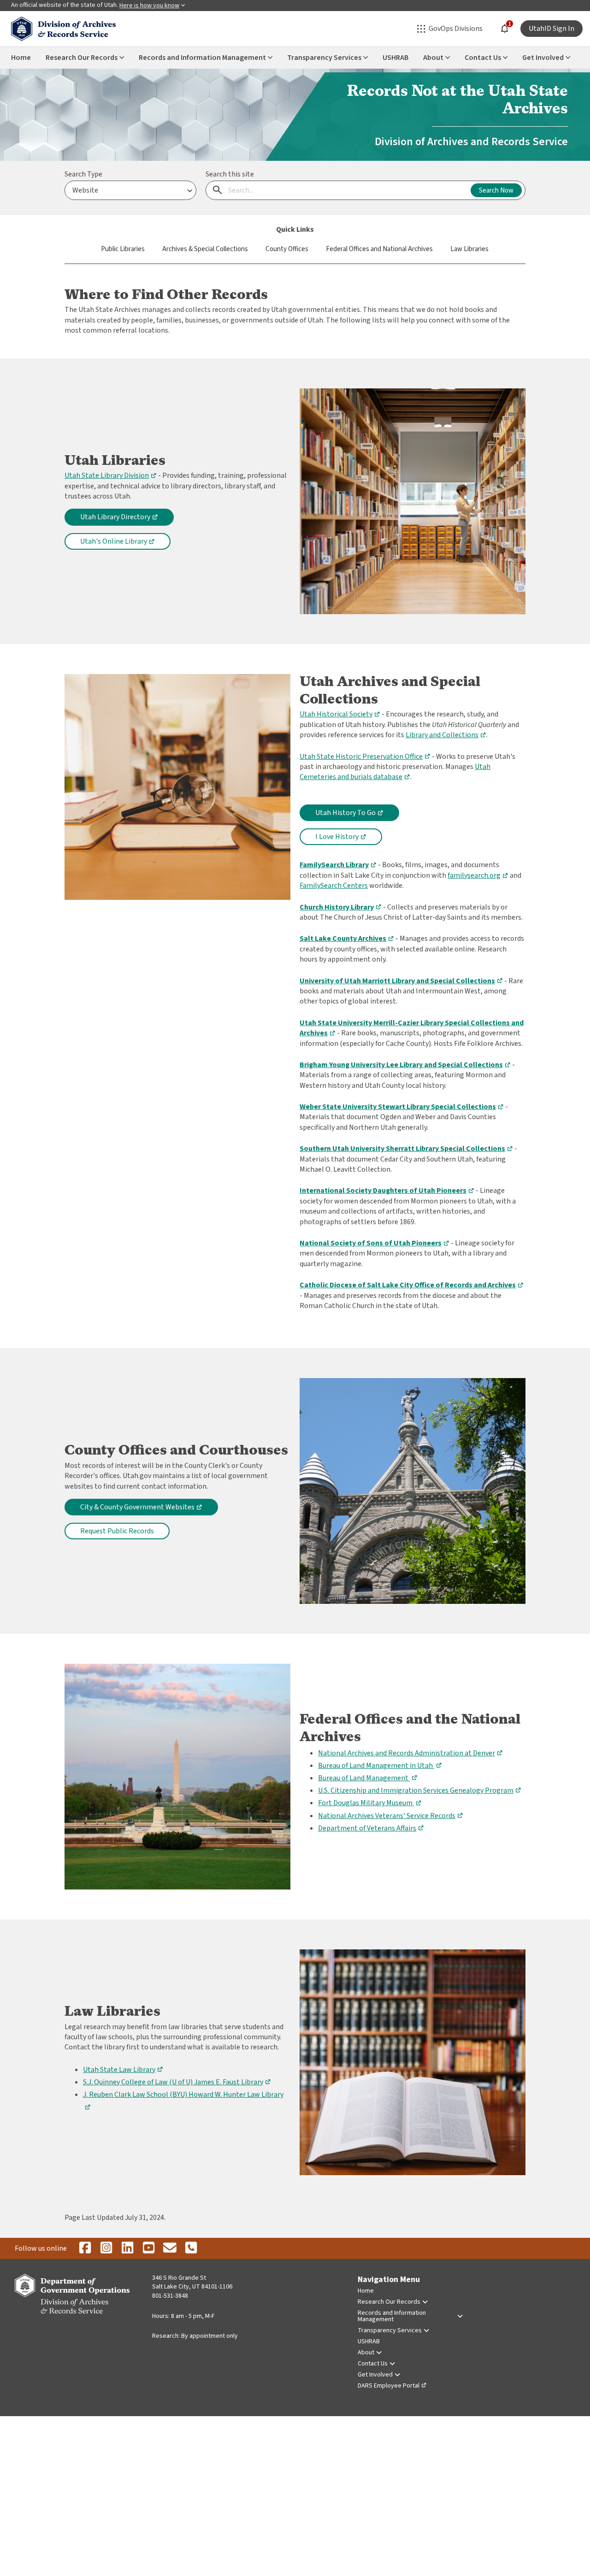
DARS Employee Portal (389, 2386)
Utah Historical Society (340, 714)
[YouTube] (148, 2248)
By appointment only (209, 2336)
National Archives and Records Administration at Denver (410, 1753)
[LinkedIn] (127, 2248)
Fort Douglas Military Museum (370, 1803)
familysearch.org (478, 875)
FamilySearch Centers (334, 886)
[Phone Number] (191, 2248)
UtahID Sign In (552, 29)
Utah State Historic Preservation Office (365, 757)
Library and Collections (446, 735)
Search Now (496, 191)
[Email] (170, 2248)
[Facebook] (85, 2248)
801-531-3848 (170, 2296)
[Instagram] (106, 2248)
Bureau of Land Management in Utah (380, 1766)
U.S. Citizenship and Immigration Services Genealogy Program (420, 1790)
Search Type (83, 174)
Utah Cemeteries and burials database (395, 772)
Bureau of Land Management (368, 1778)
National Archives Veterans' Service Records (391, 1816)
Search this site (230, 174)
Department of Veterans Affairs (371, 1828)
